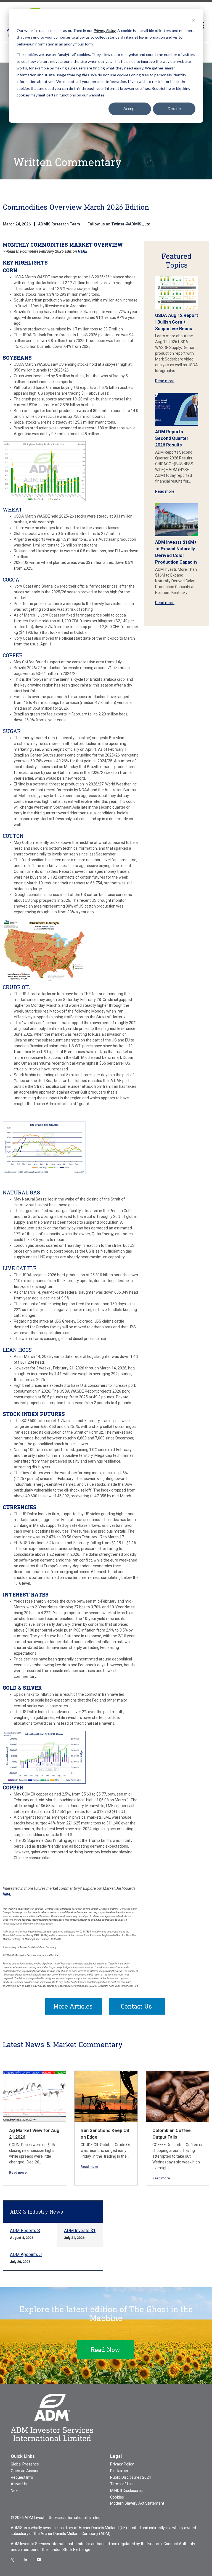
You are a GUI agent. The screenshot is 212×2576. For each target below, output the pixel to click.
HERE (83, 251)
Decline (174, 108)
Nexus (16, 2491)
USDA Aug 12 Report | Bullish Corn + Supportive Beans (177, 322)
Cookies (117, 2497)
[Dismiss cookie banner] (194, 20)
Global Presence (25, 2464)
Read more (165, 381)
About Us (19, 2484)
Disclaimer (119, 2471)
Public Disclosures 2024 (131, 2477)
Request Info (22, 2477)
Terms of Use (122, 2484)
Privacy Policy (122, 2464)
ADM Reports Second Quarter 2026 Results (172, 438)
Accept (130, 108)
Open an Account (26, 2471)
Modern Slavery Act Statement (137, 2503)
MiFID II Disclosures (126, 2491)
